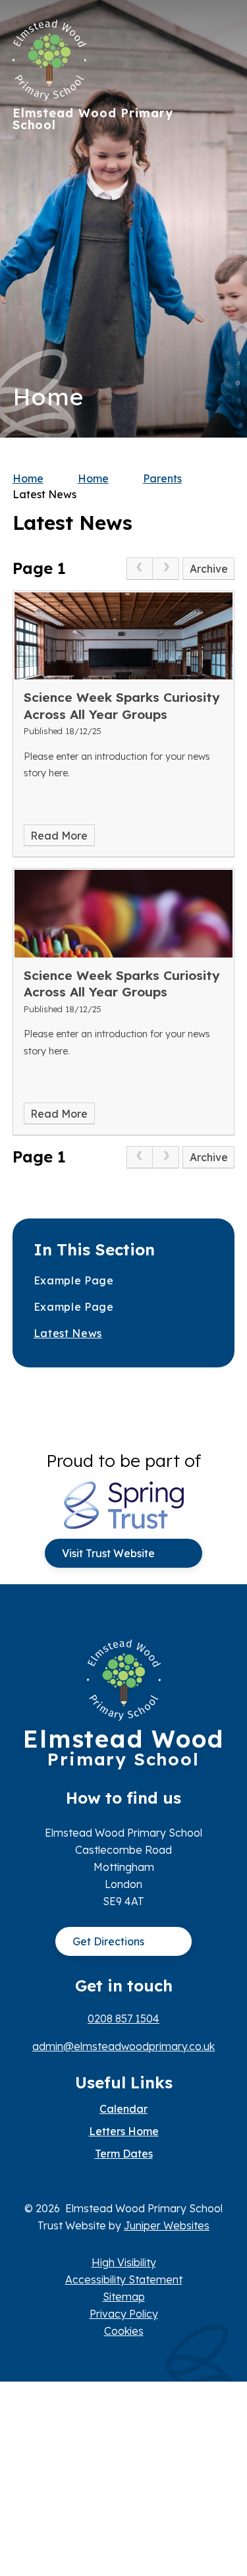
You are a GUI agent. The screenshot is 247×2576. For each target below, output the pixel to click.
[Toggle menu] (218, 36)
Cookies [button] (124, 2331)
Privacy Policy (124, 2314)
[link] (140, 569)
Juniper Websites (167, 2225)
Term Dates (124, 2154)
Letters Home (124, 2131)
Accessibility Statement (124, 2279)
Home (28, 478)
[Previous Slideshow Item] (220, 219)
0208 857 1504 (123, 2018)
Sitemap (124, 2297)
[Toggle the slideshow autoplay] (220, 259)
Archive (209, 569)
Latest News (44, 494)
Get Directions (108, 1941)
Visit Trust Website (108, 1553)
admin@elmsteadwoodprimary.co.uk (123, 2046)
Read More (59, 836)
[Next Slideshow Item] (220, 179)
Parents (162, 478)
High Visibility (124, 2262)
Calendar (123, 2109)
